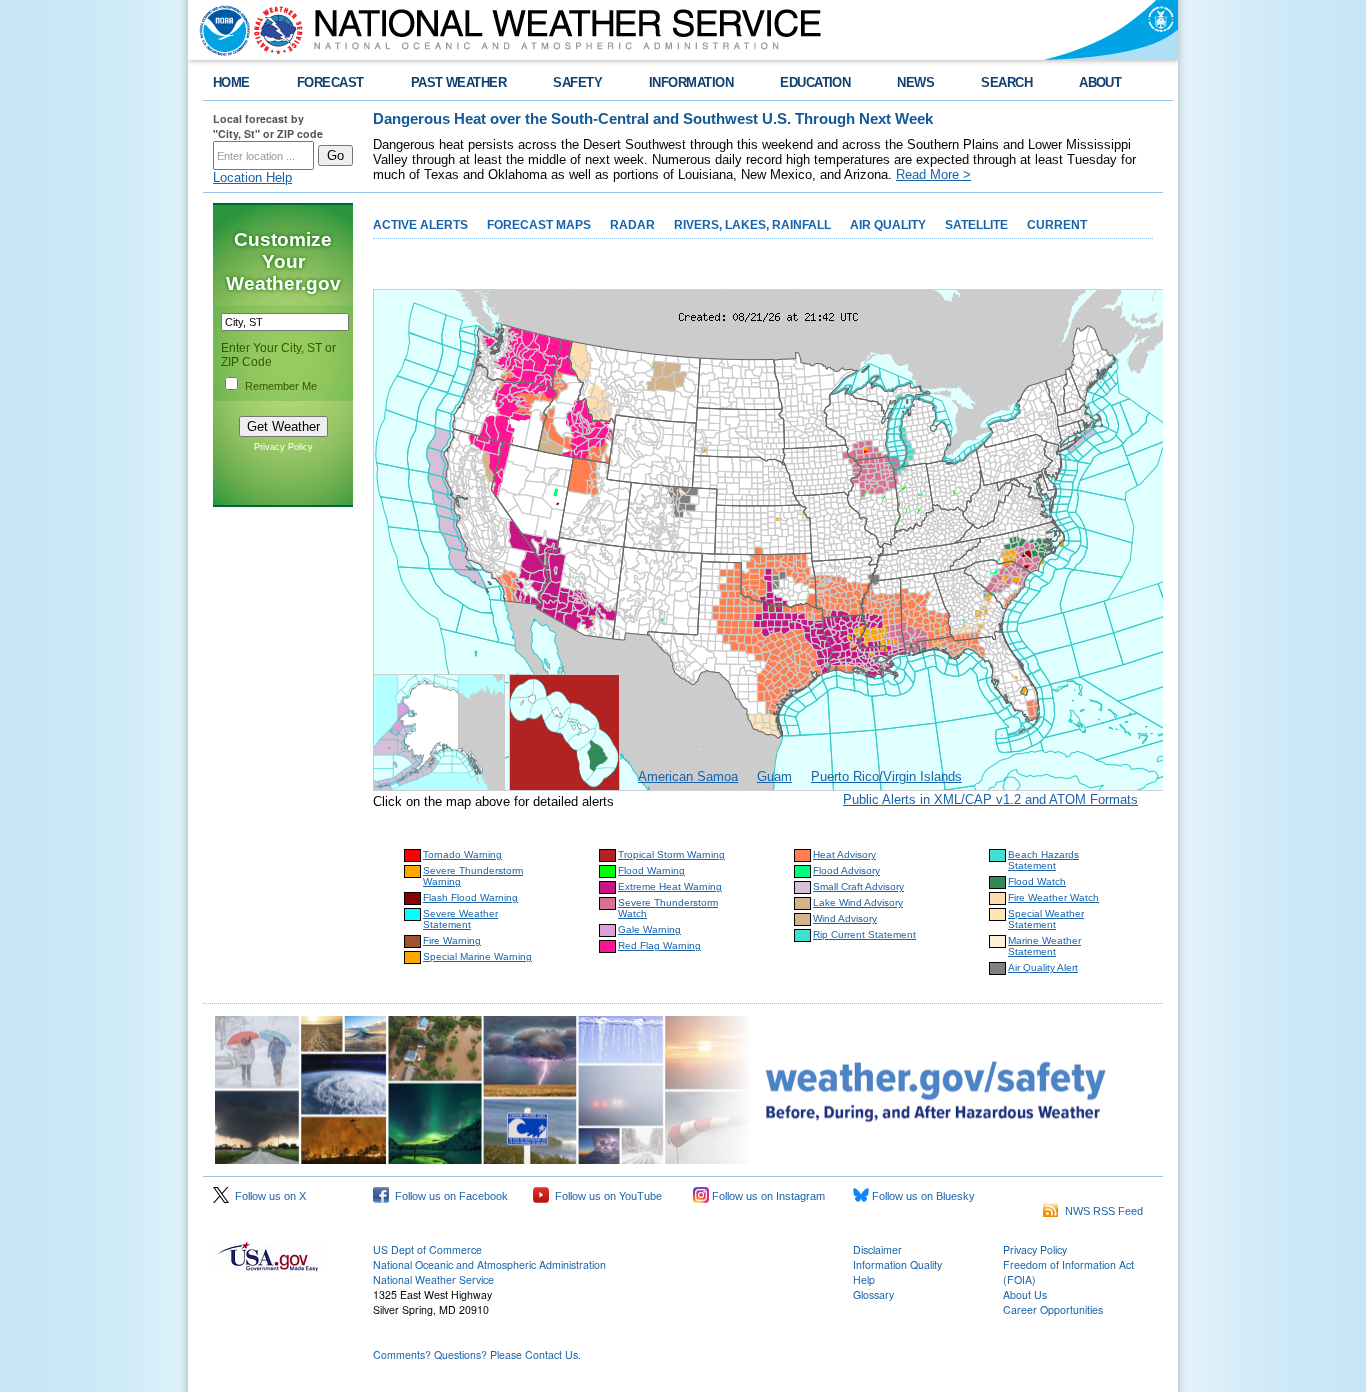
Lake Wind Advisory (858, 902)
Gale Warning (649, 929)
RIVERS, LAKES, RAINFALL (752, 225)
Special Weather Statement (1046, 919)
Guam (774, 776)
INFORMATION (691, 82)
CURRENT (1057, 225)
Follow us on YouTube (605, 1196)
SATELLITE (976, 225)
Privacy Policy (283, 447)
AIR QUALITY (888, 225)
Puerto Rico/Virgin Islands (886, 776)
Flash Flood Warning (470, 897)
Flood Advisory (846, 870)
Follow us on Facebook (448, 1196)
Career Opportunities (1053, 1309)
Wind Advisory (845, 918)
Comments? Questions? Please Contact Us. (477, 1354)
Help (864, 1279)
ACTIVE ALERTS (420, 225)
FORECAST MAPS (539, 225)
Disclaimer (877, 1249)
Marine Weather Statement (1044, 946)
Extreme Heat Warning (670, 886)
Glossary (873, 1294)
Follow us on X (267, 1196)
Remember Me (281, 386)
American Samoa (688, 776)
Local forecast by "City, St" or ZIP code (268, 126)
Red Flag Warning (659, 945)
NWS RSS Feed (1101, 1211)
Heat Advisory (844, 854)
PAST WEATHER (459, 82)
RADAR (632, 225)
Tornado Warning (462, 854)
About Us (1025, 1294)
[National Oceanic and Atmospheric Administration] (220, 30)
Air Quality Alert (1043, 967)
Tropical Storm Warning (671, 854)
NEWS (915, 82)
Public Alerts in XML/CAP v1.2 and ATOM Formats (990, 799)
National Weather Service (433, 1279)
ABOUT (1100, 82)
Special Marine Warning (477, 956)
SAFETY (577, 82)
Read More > (933, 174)
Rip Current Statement (864, 934)
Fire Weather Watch (1053, 897)
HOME (231, 82)
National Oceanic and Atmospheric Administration (489, 1264)
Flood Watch (1037, 881)
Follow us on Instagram (767, 1196)
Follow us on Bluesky (922, 1196)
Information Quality (897, 1264)
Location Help (252, 177)
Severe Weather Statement (460, 919)
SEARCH (1006, 82)
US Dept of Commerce (427, 1249)
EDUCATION (815, 82)
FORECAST (330, 82)
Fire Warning (452, 940)
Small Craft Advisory (858, 886)
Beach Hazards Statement (1043, 860)
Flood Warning (651, 870)
